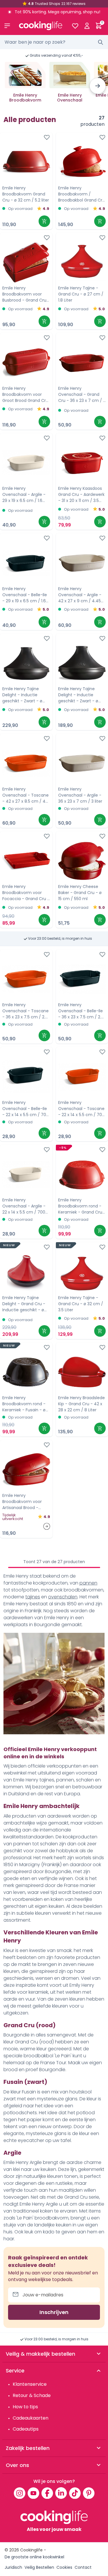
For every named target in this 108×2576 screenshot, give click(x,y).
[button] (98, 86)
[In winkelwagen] (44, 221)
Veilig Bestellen (39, 2567)
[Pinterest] (89, 2493)
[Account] (87, 26)
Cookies (64, 2567)
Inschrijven (54, 2312)
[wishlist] (75, 26)
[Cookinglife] (41, 26)
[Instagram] (20, 2493)
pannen (88, 1583)
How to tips (25, 2407)
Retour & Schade (32, 2395)
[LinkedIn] (61, 2493)
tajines (33, 1597)
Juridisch (13, 2567)
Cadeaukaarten (31, 2418)
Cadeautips (26, 2429)
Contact (83, 2567)
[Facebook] (47, 2493)
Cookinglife (31, 2550)
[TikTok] (75, 2493)
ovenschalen (63, 1597)
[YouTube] (33, 2493)
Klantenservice (30, 2384)
